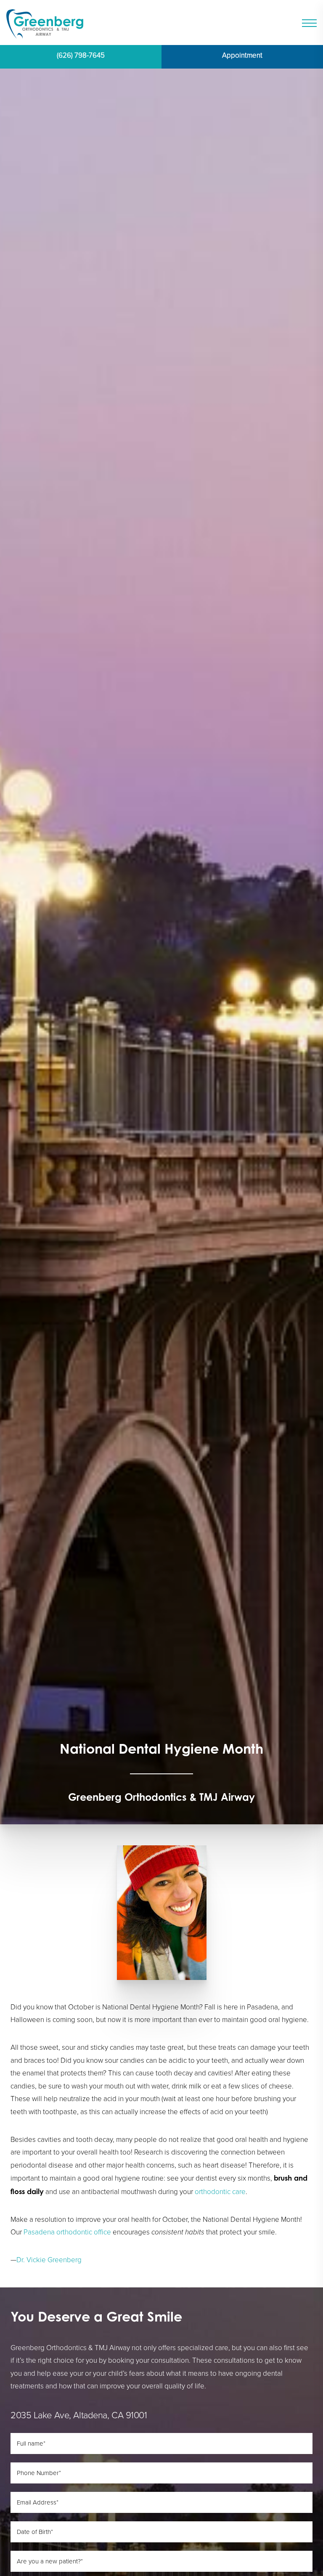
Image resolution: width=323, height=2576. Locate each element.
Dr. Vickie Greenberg (49, 2260)
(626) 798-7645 (81, 55)
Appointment (242, 55)
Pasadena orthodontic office (67, 2232)
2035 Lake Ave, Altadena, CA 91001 (79, 2415)
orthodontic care (220, 2192)
